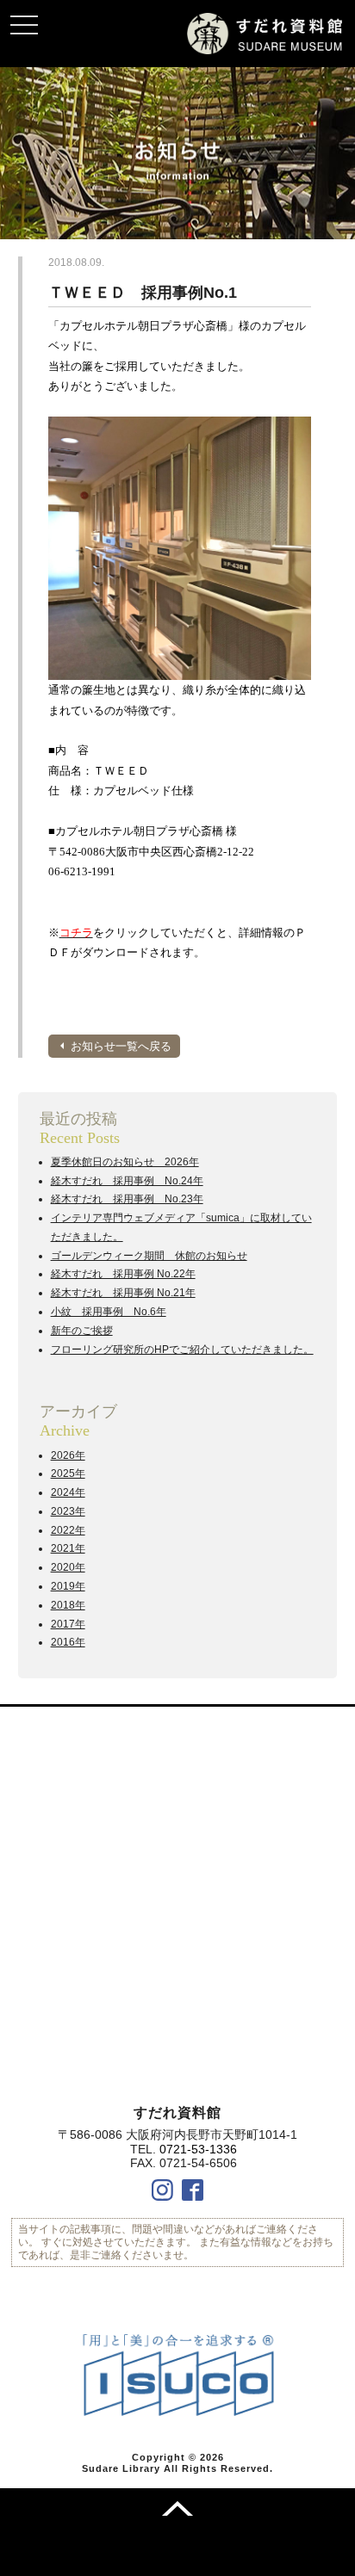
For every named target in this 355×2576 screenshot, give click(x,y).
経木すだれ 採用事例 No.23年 (127, 1199)
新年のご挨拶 (82, 1331)
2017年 (68, 1624)
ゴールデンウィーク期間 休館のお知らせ (149, 1256)
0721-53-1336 (198, 2149)
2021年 (68, 1548)
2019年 (68, 1586)
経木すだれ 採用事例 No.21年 (123, 1293)
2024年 (68, 1492)
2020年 (68, 1567)
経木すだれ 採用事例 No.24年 (127, 1181)
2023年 (68, 1511)
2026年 (68, 1455)
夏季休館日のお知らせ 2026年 (125, 1162)
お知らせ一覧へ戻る (121, 1046)
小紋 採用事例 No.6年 (109, 1312)
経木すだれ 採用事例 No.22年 (123, 1274)
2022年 (68, 1530)
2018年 (68, 1605)
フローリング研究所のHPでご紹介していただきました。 (182, 1350)
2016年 (68, 1642)
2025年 (68, 1473)
